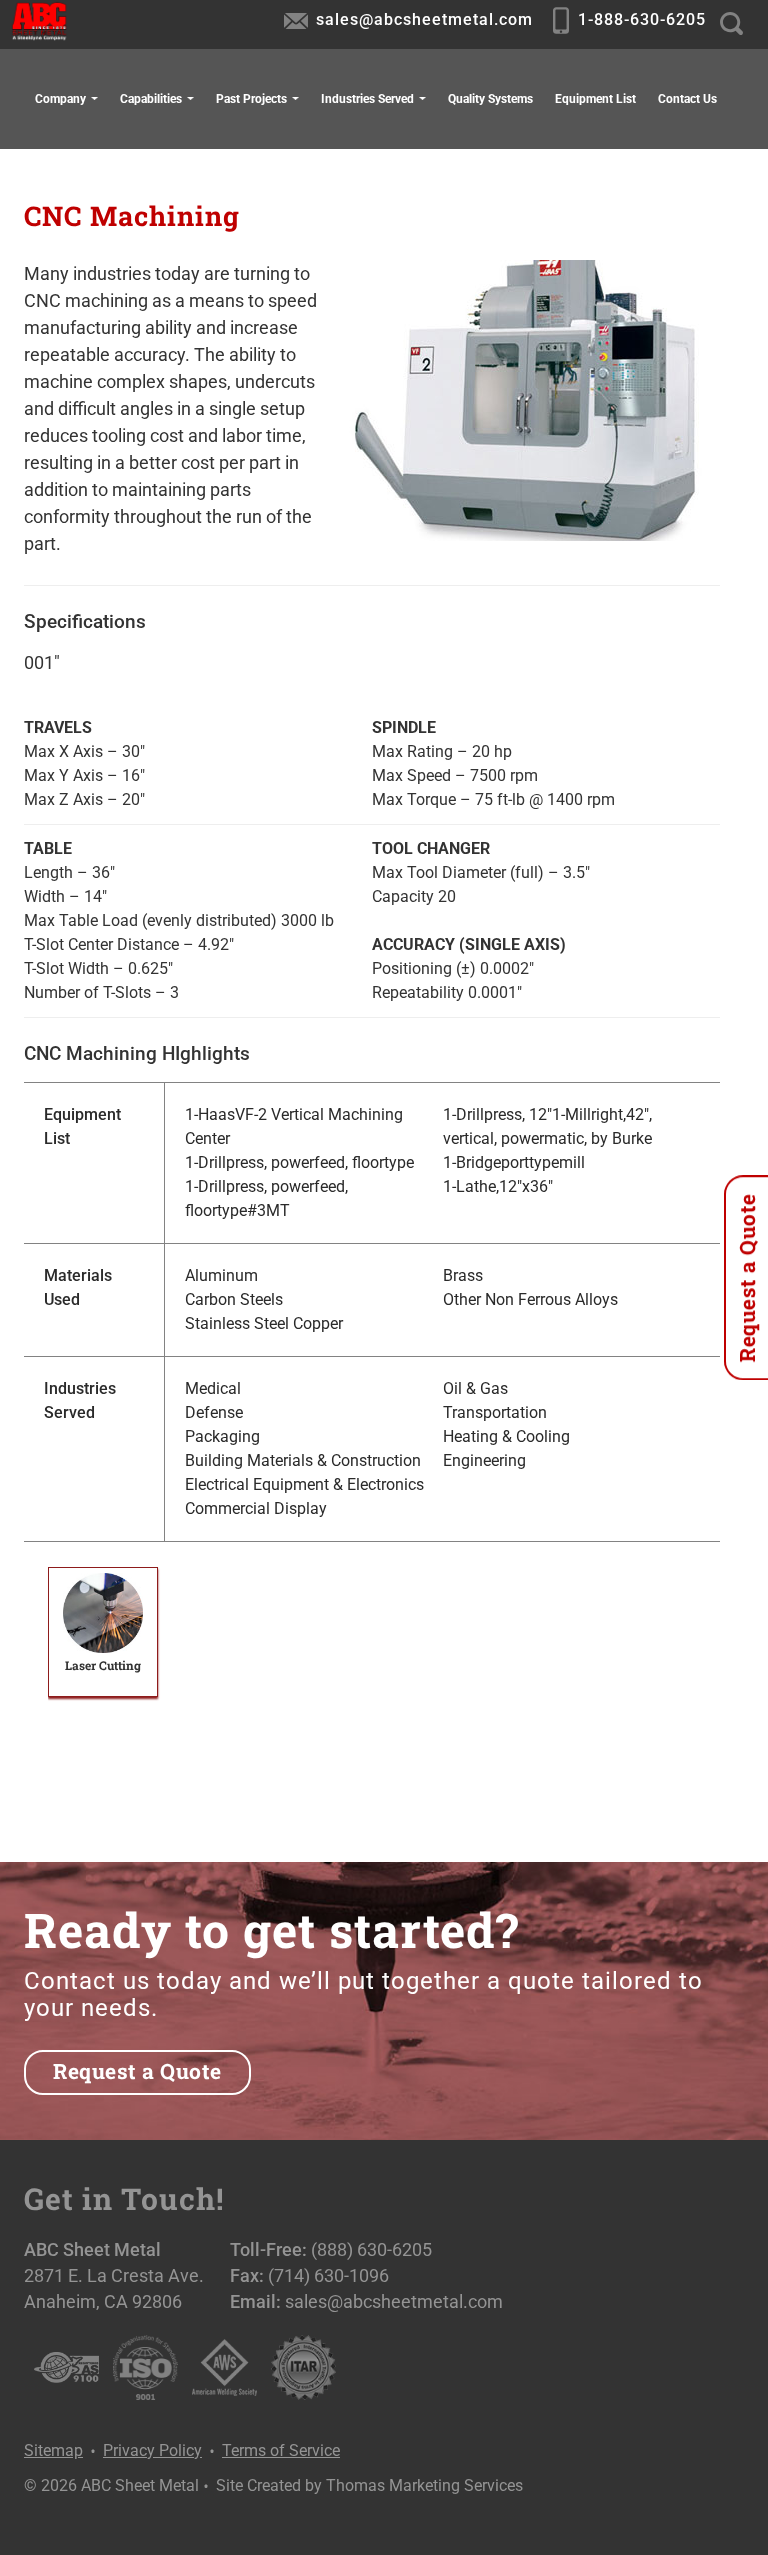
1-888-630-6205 (642, 19)
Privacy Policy (152, 2450)
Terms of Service (281, 2450)
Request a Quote (137, 2071)
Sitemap (53, 2450)
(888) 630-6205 (371, 2249)
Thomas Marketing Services (424, 2485)
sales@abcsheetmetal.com (424, 19)
